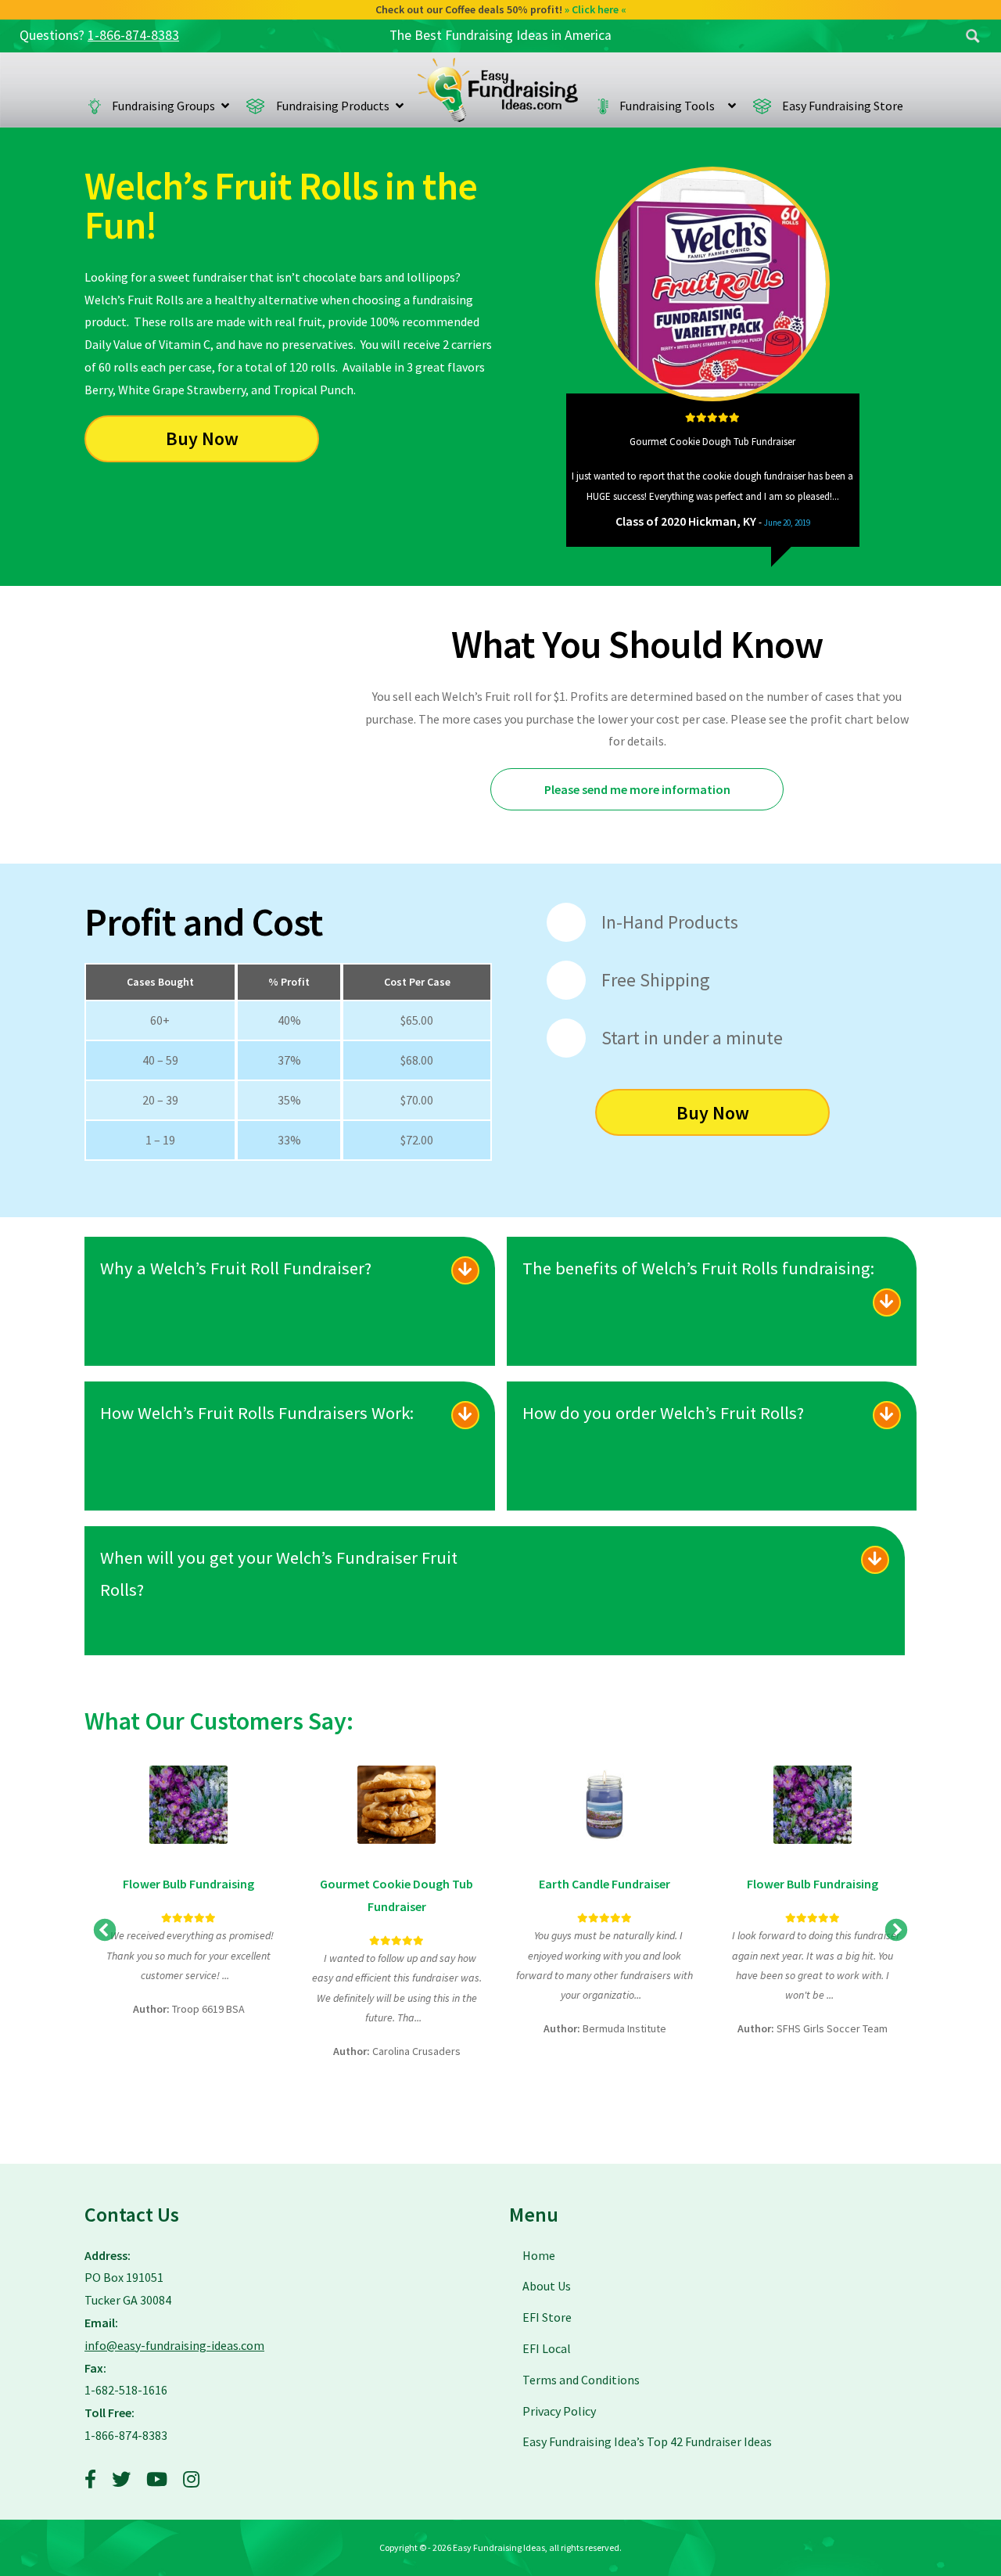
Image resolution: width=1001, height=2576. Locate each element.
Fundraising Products (333, 106)
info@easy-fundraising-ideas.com (174, 2345)
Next (851, 470)
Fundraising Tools (671, 106)
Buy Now (202, 438)
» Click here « (596, 9)
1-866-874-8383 (133, 35)
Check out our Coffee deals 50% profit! (501, 9)
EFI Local (547, 2348)
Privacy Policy (559, 2411)
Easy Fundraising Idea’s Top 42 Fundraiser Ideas (647, 2441)
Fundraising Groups (163, 106)
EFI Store (547, 2317)
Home (498, 90)
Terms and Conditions (581, 2380)
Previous (575, 470)
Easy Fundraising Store (843, 106)
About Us (547, 2286)
